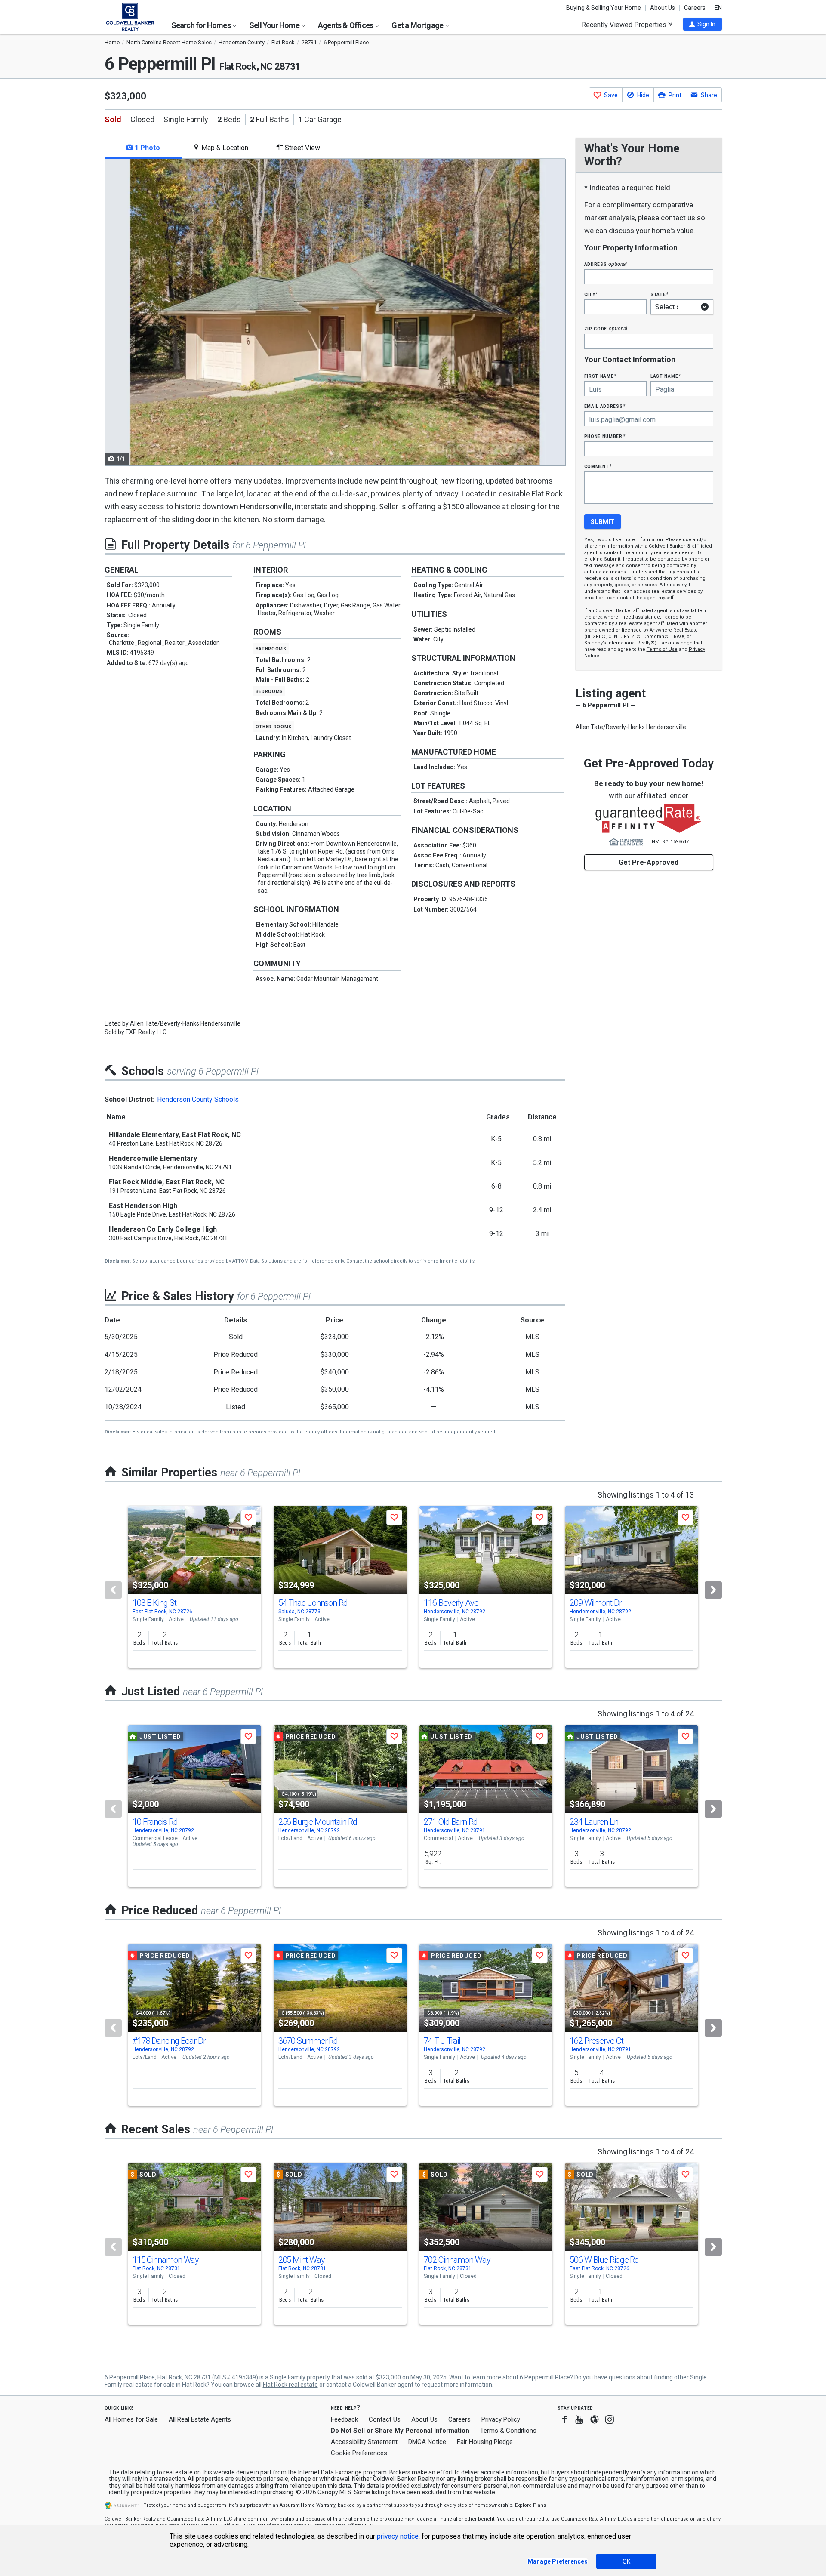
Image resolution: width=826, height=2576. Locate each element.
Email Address (605, 406)
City (591, 294)
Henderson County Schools (198, 1099)
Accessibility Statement (364, 2442)
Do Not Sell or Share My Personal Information (400, 2431)
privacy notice (398, 2536)
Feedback (344, 2420)
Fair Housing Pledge (485, 2442)
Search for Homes (202, 25)
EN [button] (718, 8)
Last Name (666, 376)
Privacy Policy (501, 2419)
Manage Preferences (558, 2561)
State (660, 294)
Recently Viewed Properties (625, 25)
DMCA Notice (427, 2442)
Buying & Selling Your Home (604, 8)
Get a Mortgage (418, 25)
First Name (600, 376)
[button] (703, 24)
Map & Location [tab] (224, 148)
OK (626, 2561)
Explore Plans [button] (530, 2505)
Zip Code (606, 328)
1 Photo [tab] (146, 148)
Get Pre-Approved (649, 862)
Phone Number (605, 436)
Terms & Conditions (508, 2431)
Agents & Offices (346, 25)
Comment (598, 466)
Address (606, 264)
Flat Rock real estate (290, 2385)
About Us (663, 8)
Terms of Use (662, 649)
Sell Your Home (275, 25)
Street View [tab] (302, 148)
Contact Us (385, 2419)
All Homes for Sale (131, 2419)
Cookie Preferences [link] (359, 2453)
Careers (695, 8)
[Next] (713, 1590)
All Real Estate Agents (200, 2419)
